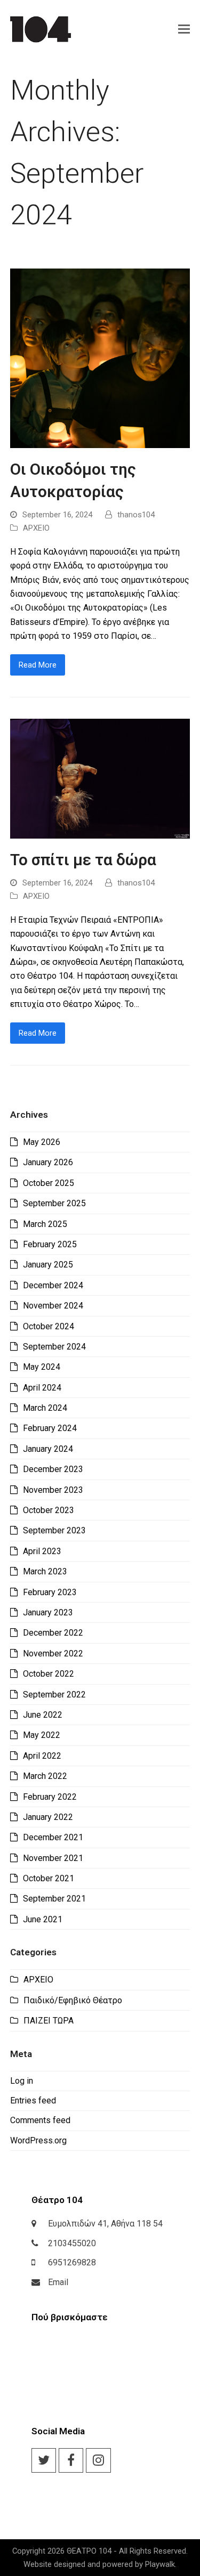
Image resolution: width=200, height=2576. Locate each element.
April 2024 (42, 1388)
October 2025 (49, 1183)
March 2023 (45, 1571)
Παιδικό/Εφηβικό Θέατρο (73, 2000)
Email (58, 2282)
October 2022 (49, 1674)
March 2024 (45, 1408)
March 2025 (45, 1224)
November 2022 (53, 1653)
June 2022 (43, 1715)
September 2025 (54, 1203)
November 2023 (53, 1490)
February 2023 (50, 1592)
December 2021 (53, 1837)
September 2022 (54, 1695)
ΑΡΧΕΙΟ (36, 528)
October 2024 (49, 1326)
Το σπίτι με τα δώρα (83, 860)
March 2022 (45, 1776)
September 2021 (54, 1899)
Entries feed (33, 2100)
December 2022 (53, 1633)
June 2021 (43, 1919)
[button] (184, 29)
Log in (22, 2081)
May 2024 (42, 1367)
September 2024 (54, 1347)
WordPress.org (38, 2140)
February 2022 (50, 1797)
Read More (38, 665)
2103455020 (72, 2243)
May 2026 (42, 1142)
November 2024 (53, 1306)
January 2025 (48, 1265)
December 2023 (53, 1469)
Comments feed (40, 2120)
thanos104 (136, 515)
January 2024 (48, 1449)
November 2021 (53, 1858)
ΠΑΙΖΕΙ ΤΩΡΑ (49, 2021)
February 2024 (50, 1428)
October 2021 (49, 1878)
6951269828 (72, 2262)
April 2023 (42, 1551)
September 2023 (54, 1530)
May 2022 (42, 1735)
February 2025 (50, 1244)
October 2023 (49, 1510)
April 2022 (42, 1756)
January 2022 (48, 1817)
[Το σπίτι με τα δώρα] (100, 778)
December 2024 (53, 1285)
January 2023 (48, 1612)
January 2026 (48, 1162)
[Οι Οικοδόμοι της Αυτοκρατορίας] (100, 358)
